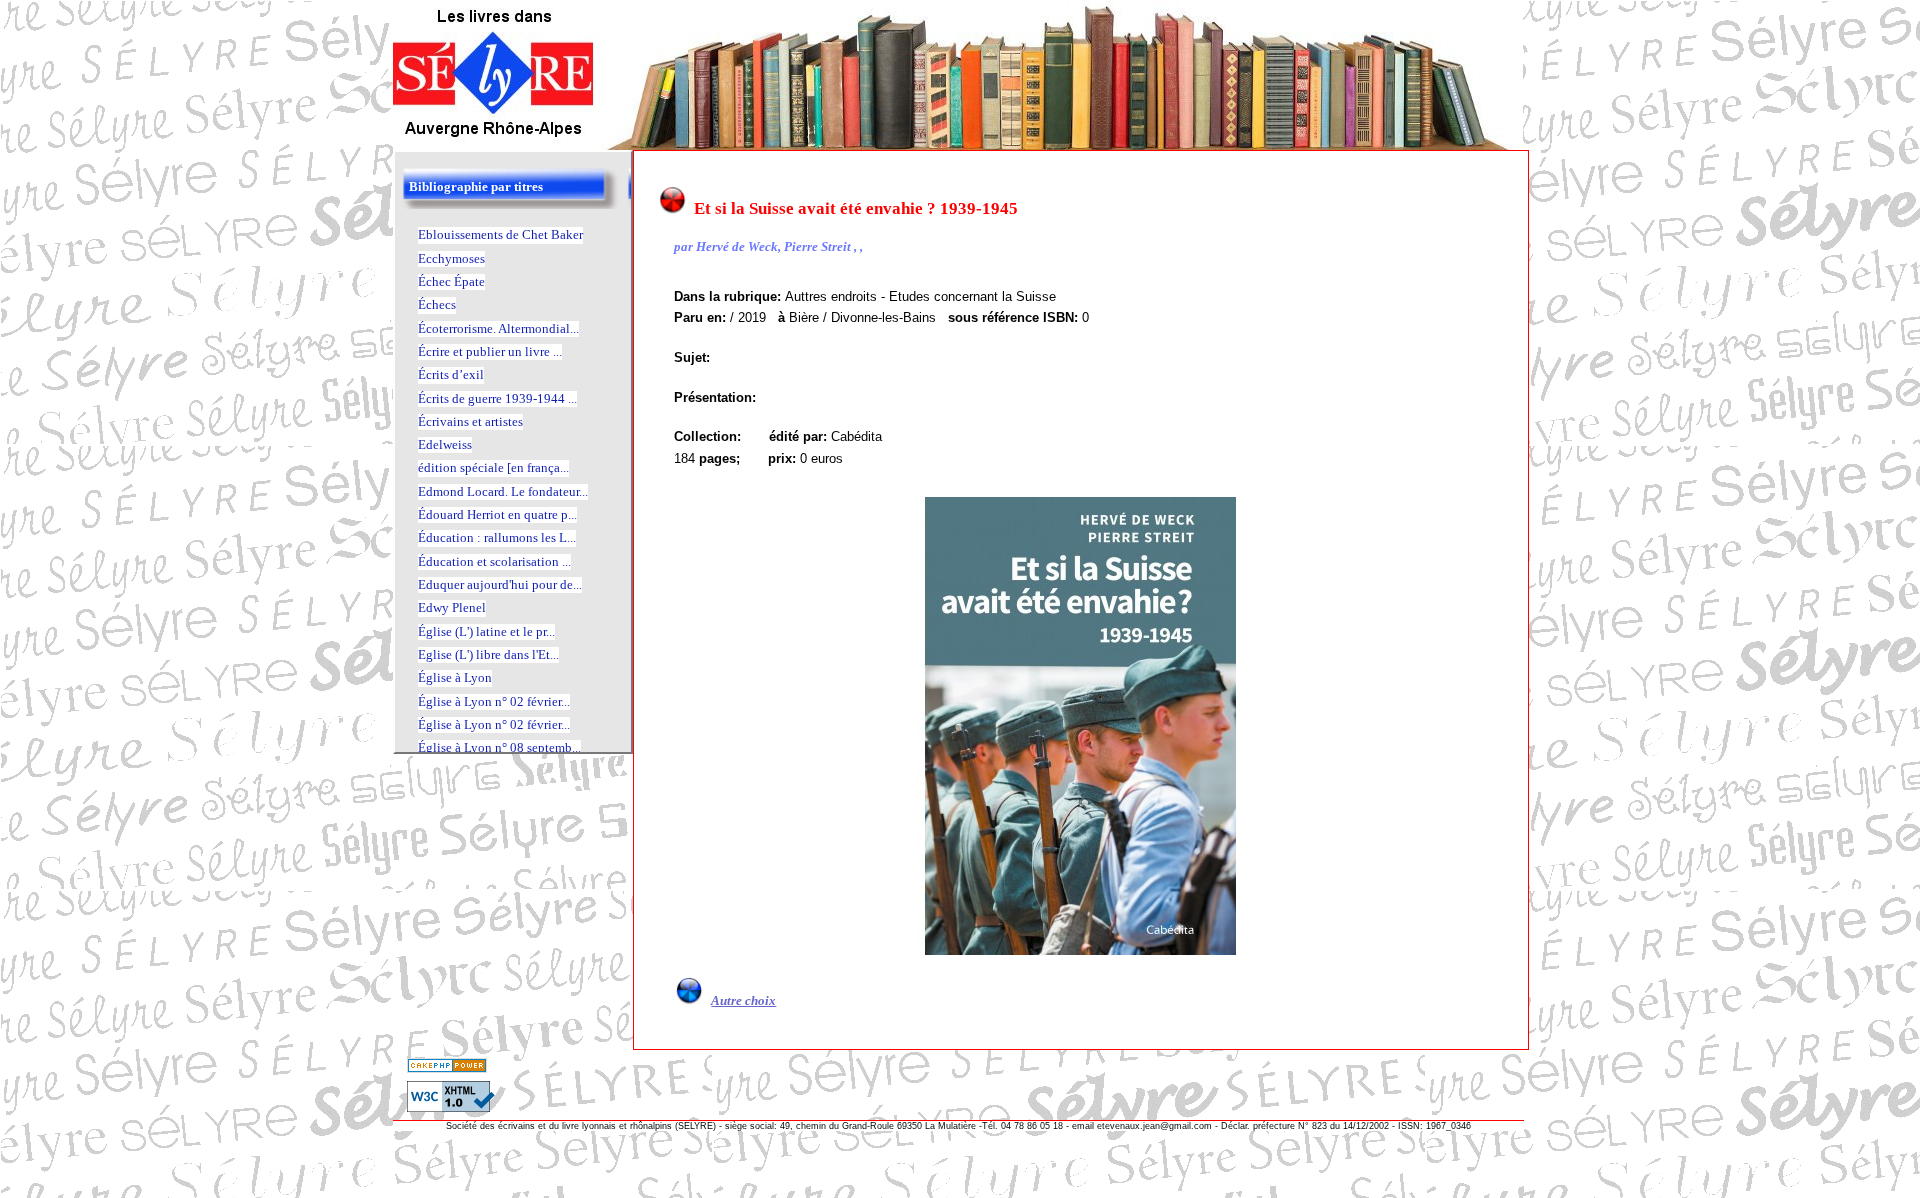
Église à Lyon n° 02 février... (494, 701)
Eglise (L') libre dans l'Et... (488, 654)
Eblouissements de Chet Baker (500, 234)
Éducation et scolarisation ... (494, 561)
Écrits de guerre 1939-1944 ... (497, 398)
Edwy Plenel (452, 607)
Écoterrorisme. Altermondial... (498, 328)
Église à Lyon (455, 677)
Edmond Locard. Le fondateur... (503, 491)
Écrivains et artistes (470, 421)
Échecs (437, 304)
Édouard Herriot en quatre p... (497, 514)
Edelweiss (445, 444)
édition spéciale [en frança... (493, 467)
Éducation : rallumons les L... (497, 537)
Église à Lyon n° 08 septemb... (499, 747)
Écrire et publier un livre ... (490, 351)
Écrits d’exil (451, 374)
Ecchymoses (451, 258)
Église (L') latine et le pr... (486, 631)
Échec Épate (451, 281)
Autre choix (743, 1000)
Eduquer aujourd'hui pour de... (500, 584)
